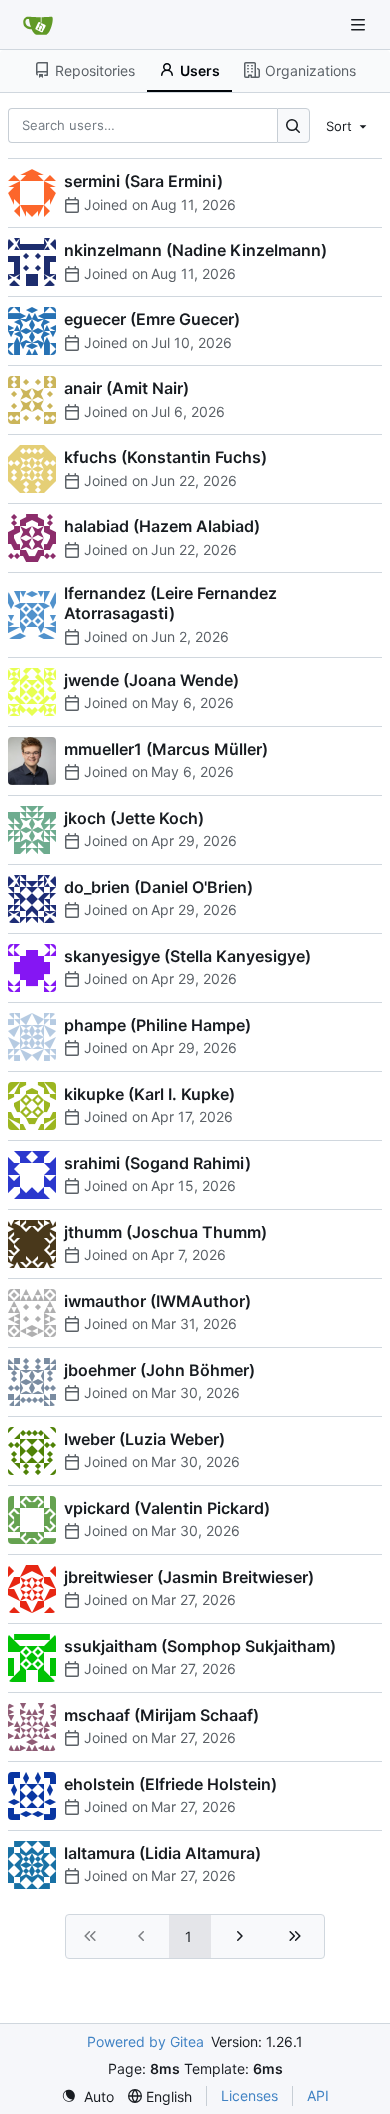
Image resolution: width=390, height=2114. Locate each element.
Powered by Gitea (145, 2041)
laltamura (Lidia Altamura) (162, 1853)
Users (200, 70)
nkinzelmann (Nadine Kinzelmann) (195, 250)
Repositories (95, 70)
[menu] (348, 125)
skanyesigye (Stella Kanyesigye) (187, 956)
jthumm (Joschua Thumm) (165, 1232)
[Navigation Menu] (360, 24)
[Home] (38, 25)
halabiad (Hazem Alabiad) (162, 526)
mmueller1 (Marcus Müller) (166, 749)
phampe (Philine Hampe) (157, 1025)
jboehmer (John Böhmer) (159, 1370)
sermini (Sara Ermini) (143, 181)
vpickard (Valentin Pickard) (167, 1508)
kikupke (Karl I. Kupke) (149, 1094)
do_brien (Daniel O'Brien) (158, 887)
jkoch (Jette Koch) (134, 818)
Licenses (249, 2095)
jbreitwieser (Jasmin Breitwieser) (189, 1577)
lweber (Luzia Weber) (144, 1439)
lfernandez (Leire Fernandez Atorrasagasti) (170, 603)
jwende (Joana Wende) (151, 680)
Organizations (310, 70)
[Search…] (293, 125)
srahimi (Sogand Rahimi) (157, 1163)
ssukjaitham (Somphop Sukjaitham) (200, 1646)
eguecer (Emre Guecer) (152, 319)
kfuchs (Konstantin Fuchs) (165, 457)
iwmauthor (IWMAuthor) (157, 1301)
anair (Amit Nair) (126, 388)
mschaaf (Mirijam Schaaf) (161, 1715)
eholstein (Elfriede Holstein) (170, 1784)
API (318, 2095)
